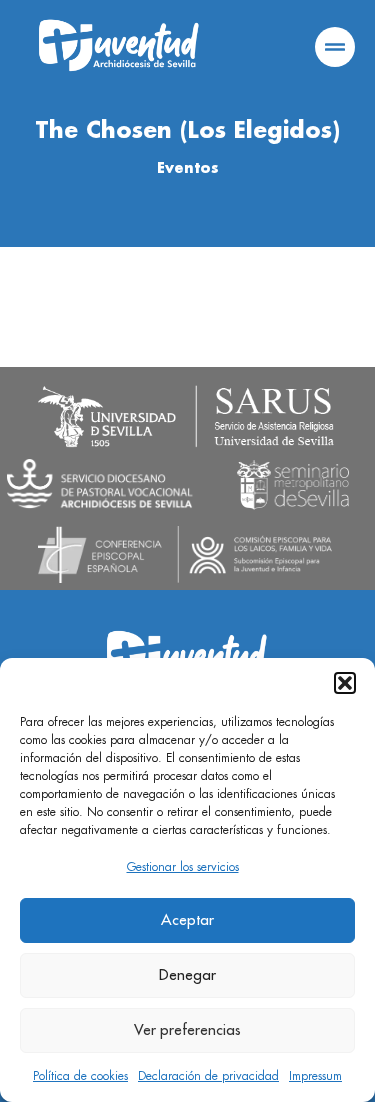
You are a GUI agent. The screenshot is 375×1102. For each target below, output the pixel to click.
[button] (345, 683)
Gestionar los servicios (183, 867)
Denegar (187, 975)
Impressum (315, 1076)
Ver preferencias (187, 1030)
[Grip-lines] (335, 47)
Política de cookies (80, 1076)
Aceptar (187, 920)
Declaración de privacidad (208, 1076)
